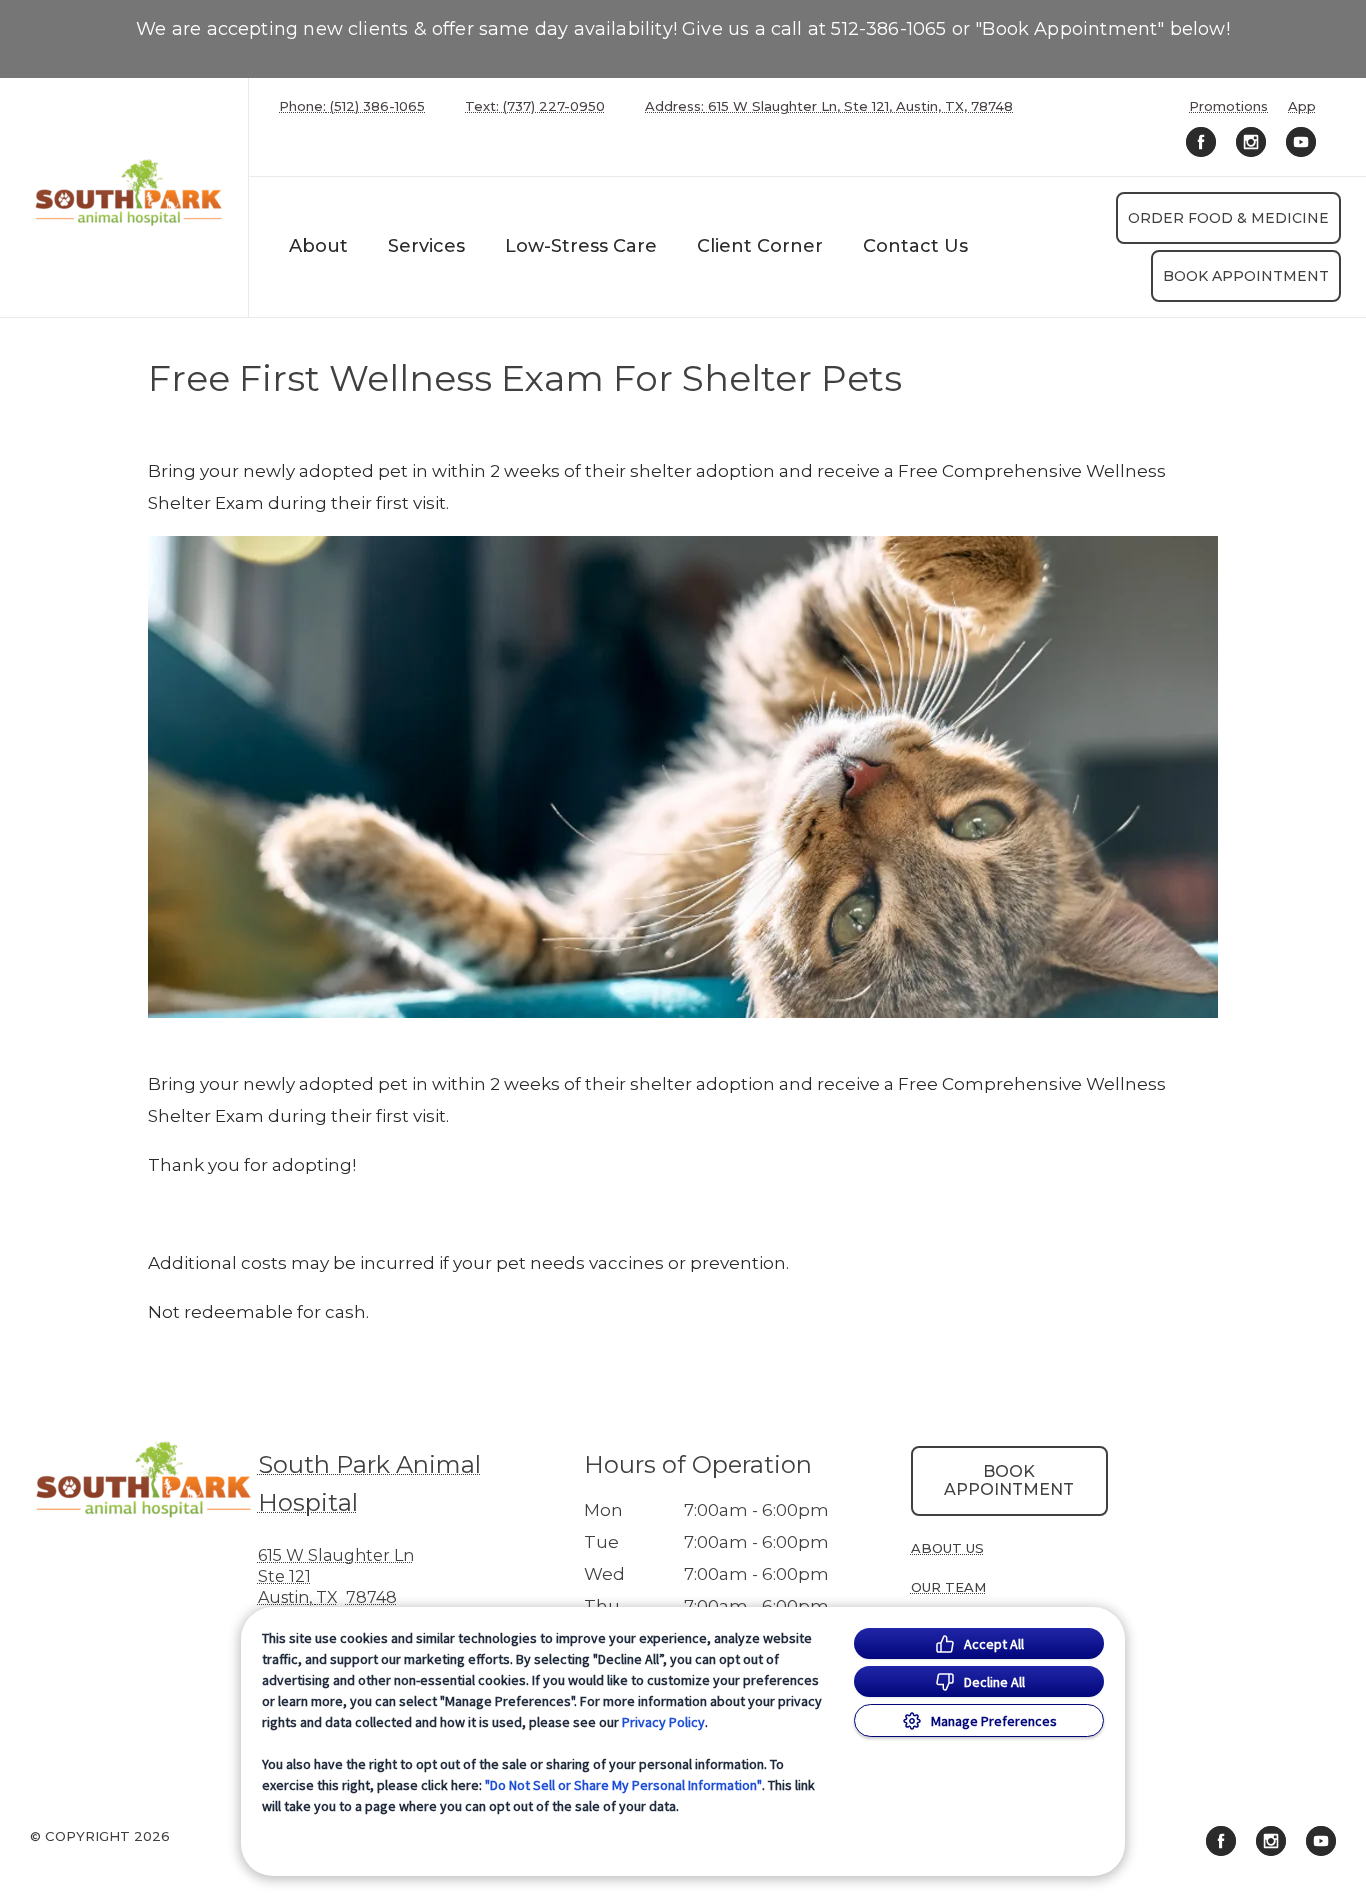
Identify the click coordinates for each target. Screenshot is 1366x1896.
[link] (129, 193)
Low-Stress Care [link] (581, 246)
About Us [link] (947, 1548)
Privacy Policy (663, 1722)
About (318, 246)
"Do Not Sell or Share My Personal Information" (623, 1785)
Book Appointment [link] (1246, 276)
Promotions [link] (1228, 106)
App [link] (1302, 106)
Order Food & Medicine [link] (1228, 218)
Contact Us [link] (915, 246)
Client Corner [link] (760, 246)
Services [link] (426, 246)
